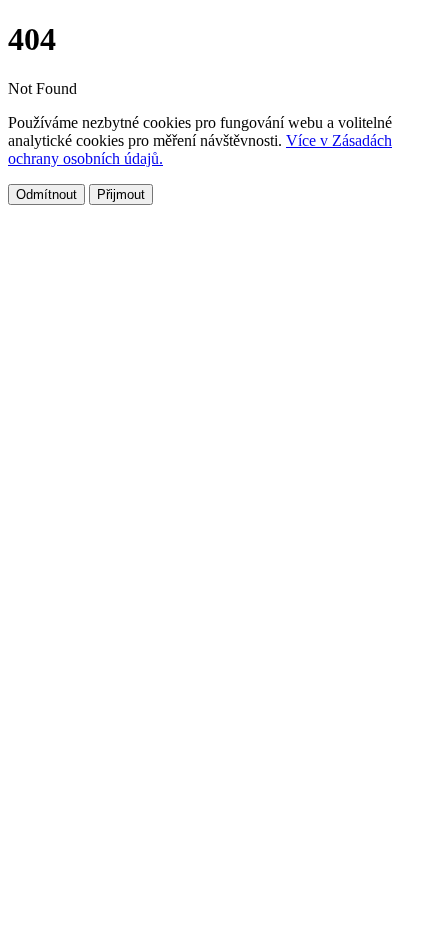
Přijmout (121, 194)
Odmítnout (46, 194)
